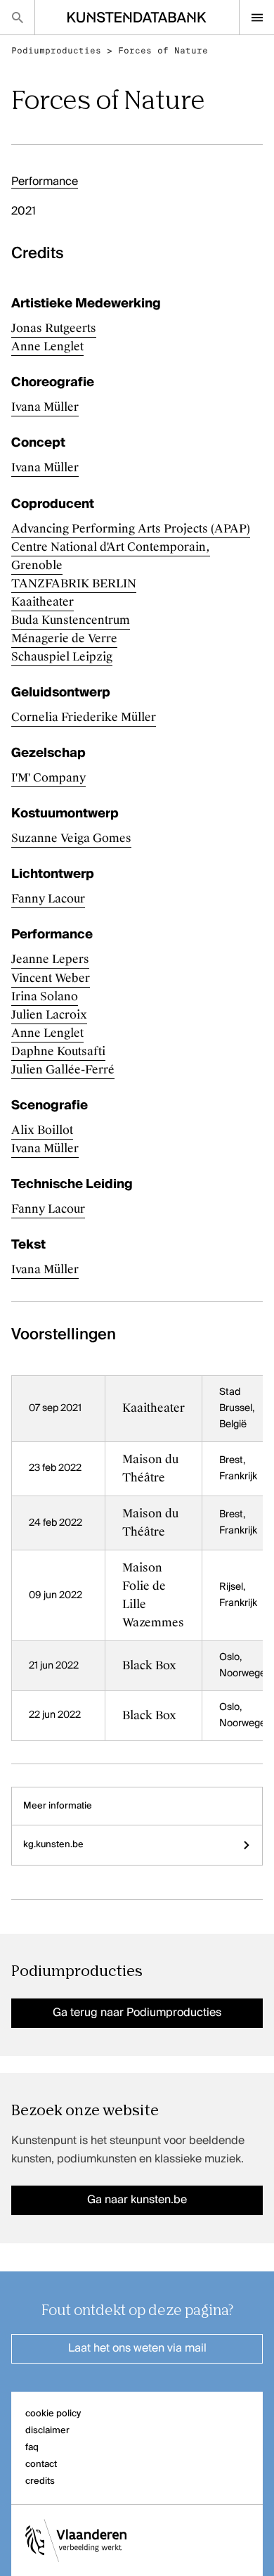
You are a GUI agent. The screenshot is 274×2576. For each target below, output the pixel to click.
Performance (45, 182)
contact (41, 2465)
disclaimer (47, 2431)
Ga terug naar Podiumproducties (137, 2013)
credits (40, 2481)
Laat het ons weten (137, 2349)
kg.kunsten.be (53, 1845)
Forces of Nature (163, 51)
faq (32, 2448)
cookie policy (53, 2414)
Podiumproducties (56, 51)
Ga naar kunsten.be (137, 2200)
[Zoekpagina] (17, 17)
